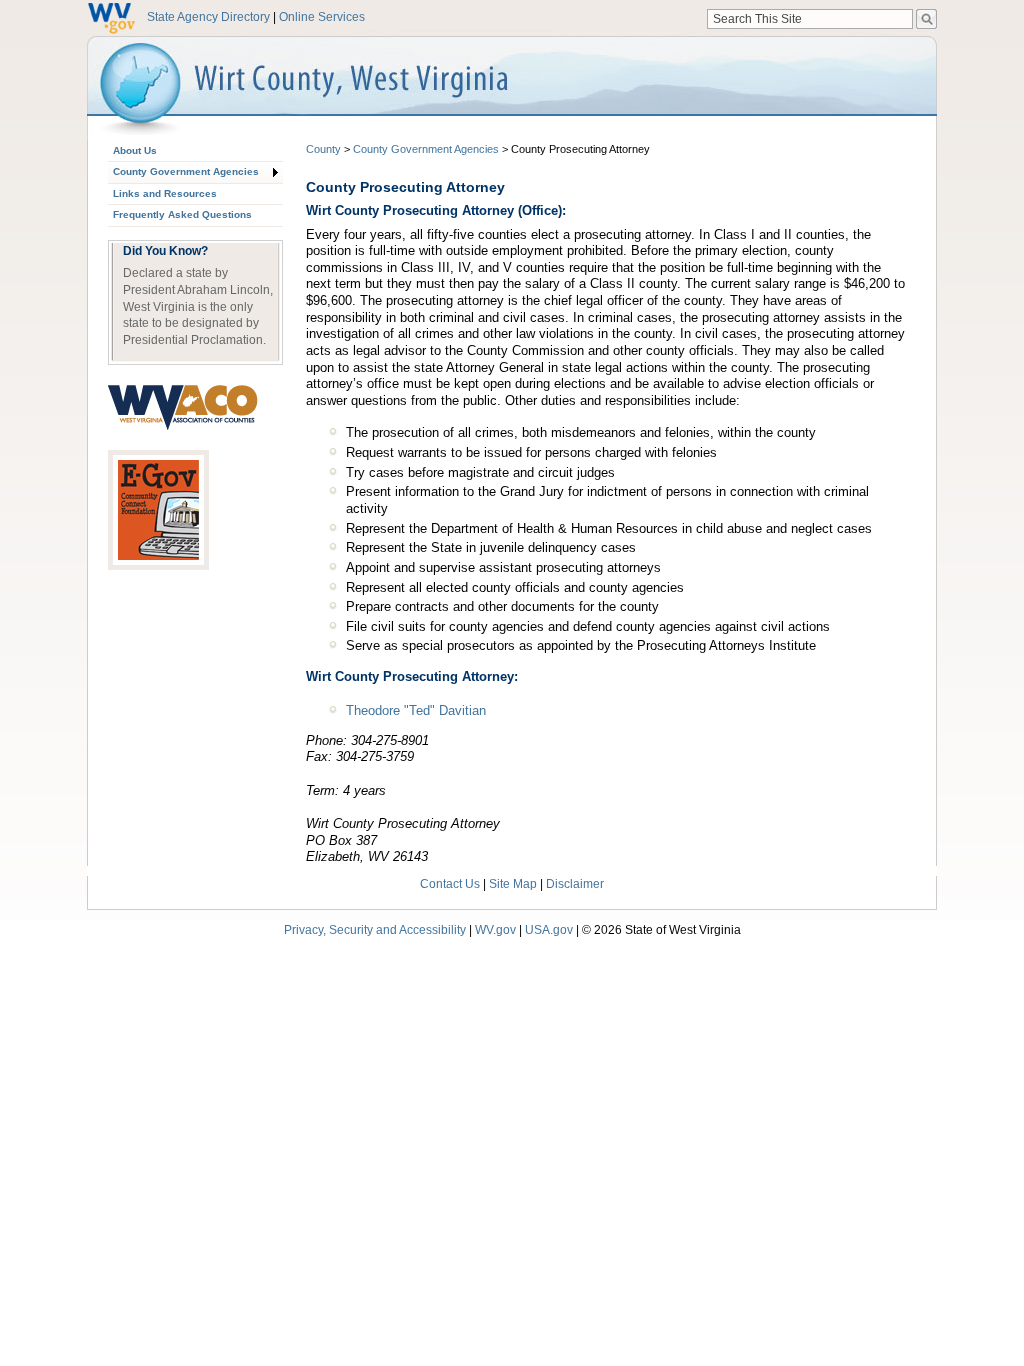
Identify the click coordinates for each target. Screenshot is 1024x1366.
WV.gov (495, 929)
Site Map (513, 884)
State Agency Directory (208, 17)
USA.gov (549, 929)
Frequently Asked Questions (182, 214)
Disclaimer (575, 884)
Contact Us (450, 884)
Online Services (322, 17)
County (323, 149)
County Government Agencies (186, 171)
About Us (135, 150)
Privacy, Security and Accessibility (375, 929)
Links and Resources (165, 193)
